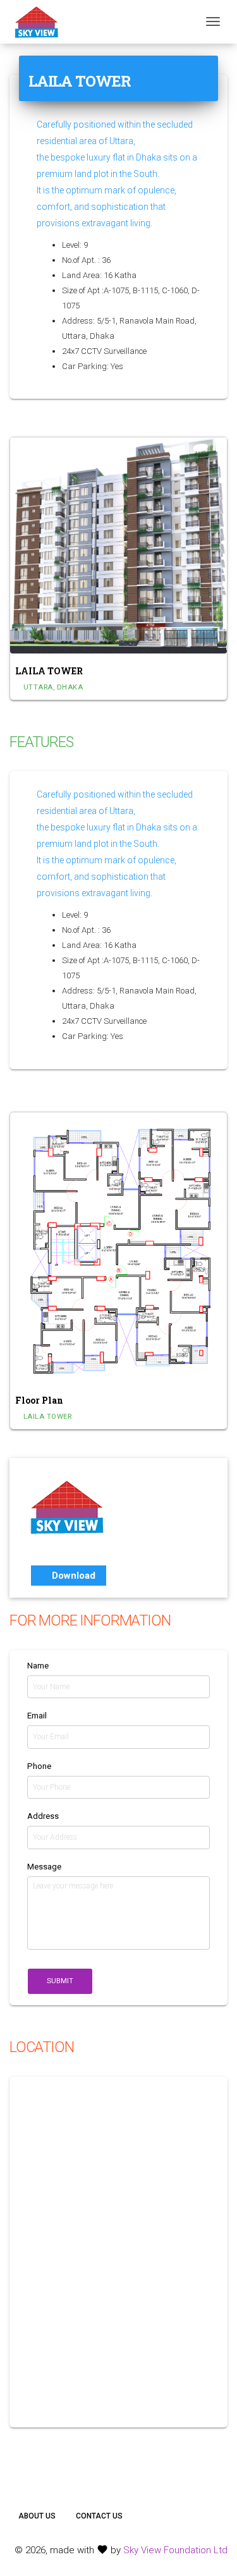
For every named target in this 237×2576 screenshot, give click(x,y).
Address (43, 1816)
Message (44, 1867)
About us (37, 2516)
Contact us (99, 2516)
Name (38, 1666)
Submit (60, 1981)
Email (37, 1716)
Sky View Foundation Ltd (175, 2550)
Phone (39, 1766)
